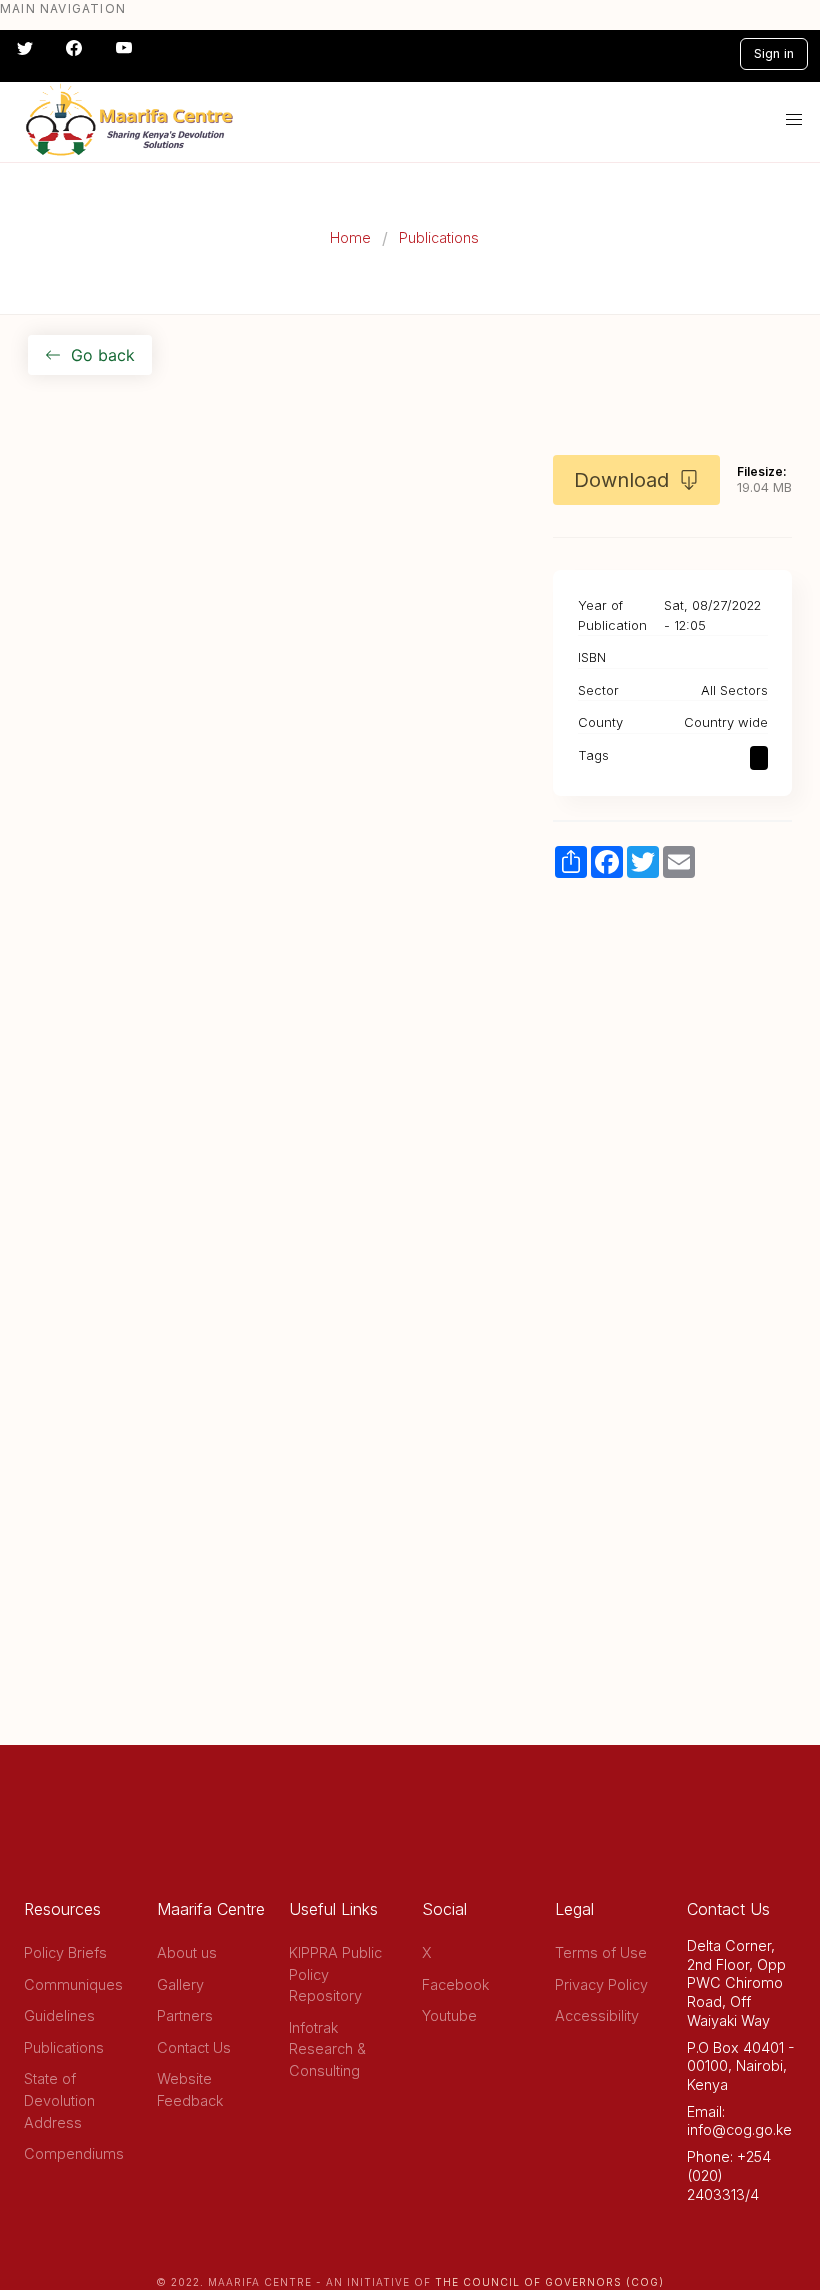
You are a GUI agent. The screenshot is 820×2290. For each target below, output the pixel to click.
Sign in (774, 53)
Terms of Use (601, 1952)
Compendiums (74, 2153)
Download (621, 480)
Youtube (449, 2015)
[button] (794, 120)
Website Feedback (190, 2089)
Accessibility (597, 2015)
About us (187, 1952)
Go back (103, 355)
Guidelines (59, 2015)
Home (350, 237)
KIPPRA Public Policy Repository (335, 1974)
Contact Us (194, 2047)
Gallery (180, 1984)
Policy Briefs (65, 1952)
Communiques (73, 1984)
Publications (439, 237)
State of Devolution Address (59, 2100)
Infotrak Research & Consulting (327, 2049)
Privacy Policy (601, 1984)
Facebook (455, 1984)
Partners (185, 2015)
